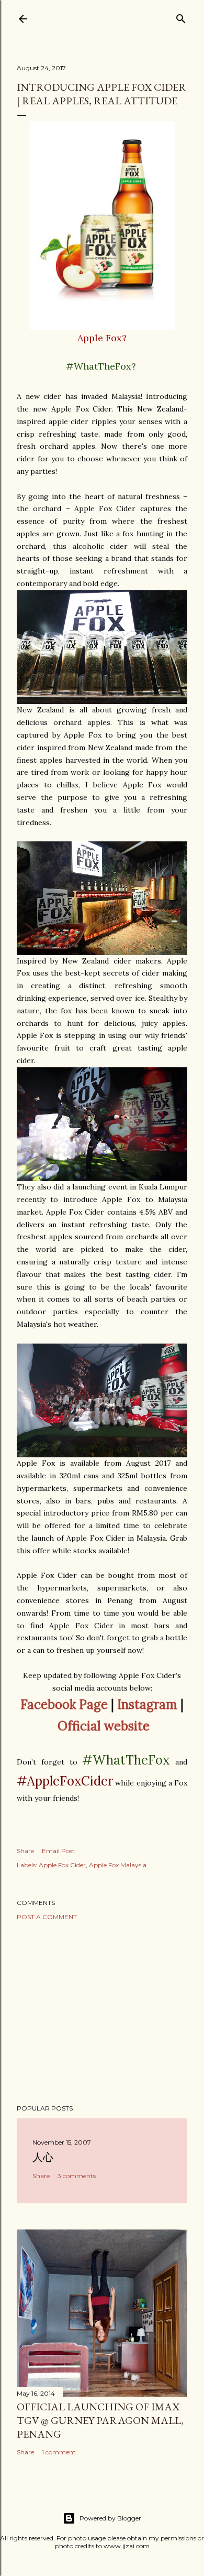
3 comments (77, 2176)
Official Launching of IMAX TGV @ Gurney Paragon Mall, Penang (100, 2420)
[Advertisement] (102, 2012)
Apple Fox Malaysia (118, 1865)
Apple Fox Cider (62, 1865)
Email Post (58, 1851)
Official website (104, 1726)
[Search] (181, 17)
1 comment (59, 2452)
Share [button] (25, 1851)
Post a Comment (47, 1917)
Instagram (147, 1704)
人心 (43, 2157)
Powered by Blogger (110, 2518)
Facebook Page (64, 1704)
